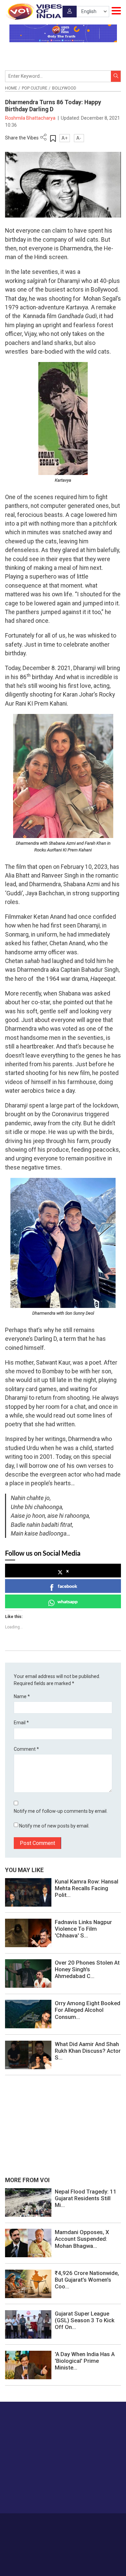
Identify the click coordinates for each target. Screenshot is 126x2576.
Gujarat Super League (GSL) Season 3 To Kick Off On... (85, 2320)
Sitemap (79, 2530)
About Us (53, 2523)
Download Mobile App (63, 2559)
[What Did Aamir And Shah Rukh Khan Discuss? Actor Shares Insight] (28, 2054)
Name (22, 1696)
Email (21, 1723)
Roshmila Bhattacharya (31, 118)
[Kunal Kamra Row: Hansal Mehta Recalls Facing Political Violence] (28, 1892)
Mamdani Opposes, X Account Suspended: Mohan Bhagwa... (82, 2239)
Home (11, 88)
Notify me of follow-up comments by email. (61, 1811)
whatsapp (68, 1601)
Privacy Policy (53, 2530)
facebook (68, 1586)
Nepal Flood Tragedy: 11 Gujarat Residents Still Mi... (86, 2198)
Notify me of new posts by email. (54, 1826)
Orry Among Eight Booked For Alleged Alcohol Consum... (88, 2010)
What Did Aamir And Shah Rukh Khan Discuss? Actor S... (88, 2051)
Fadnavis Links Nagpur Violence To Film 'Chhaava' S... (83, 1929)
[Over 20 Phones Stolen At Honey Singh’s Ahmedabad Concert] (28, 1973)
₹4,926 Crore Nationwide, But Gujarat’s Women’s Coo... (87, 2280)
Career (32, 2523)
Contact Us (77, 2523)
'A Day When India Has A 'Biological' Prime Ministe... (85, 2361)
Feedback (102, 2523)
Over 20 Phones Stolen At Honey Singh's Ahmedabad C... (87, 1969)
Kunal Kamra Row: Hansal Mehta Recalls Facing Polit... (87, 1888)
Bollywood (64, 88)
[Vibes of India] (33, 11)
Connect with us (39, 2495)
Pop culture (35, 88)
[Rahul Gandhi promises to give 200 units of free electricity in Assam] (28, 2202)
